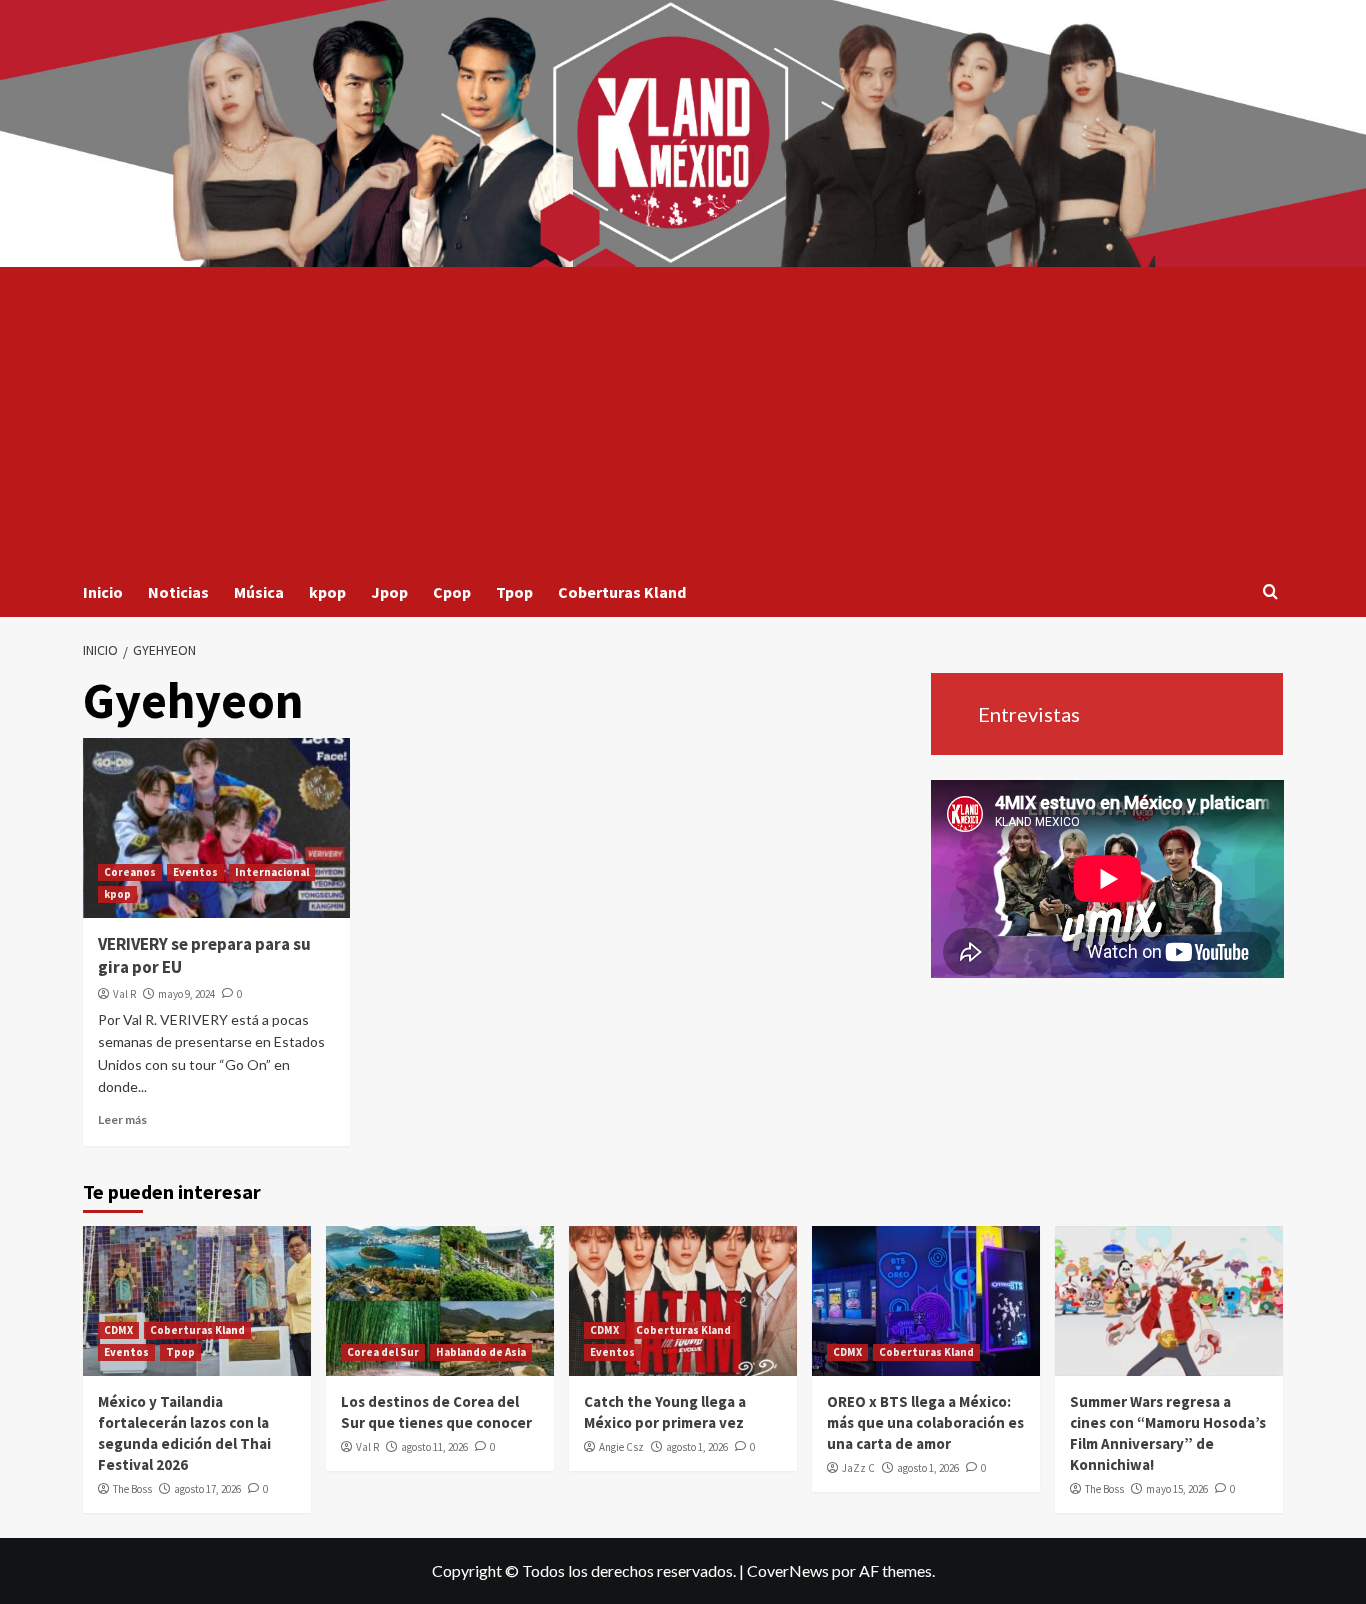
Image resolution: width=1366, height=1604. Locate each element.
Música (259, 592)
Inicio (103, 592)
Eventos (195, 872)
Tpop (514, 592)
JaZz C (858, 1468)
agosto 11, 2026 (434, 1447)
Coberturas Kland (622, 592)
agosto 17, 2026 (207, 1489)
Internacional (272, 872)
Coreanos (130, 872)
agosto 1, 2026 (697, 1447)
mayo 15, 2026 (1177, 1489)
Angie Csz (621, 1447)
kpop (327, 592)
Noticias (178, 592)
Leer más (122, 1119)
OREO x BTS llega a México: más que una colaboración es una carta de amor (925, 1422)
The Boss (132, 1489)
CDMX (118, 1330)
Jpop (389, 592)
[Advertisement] (683, 417)
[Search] (1270, 592)
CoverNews (788, 1570)
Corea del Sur (383, 1352)
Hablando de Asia (481, 1352)
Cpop (452, 592)
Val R (124, 994)
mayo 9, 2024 (186, 994)
